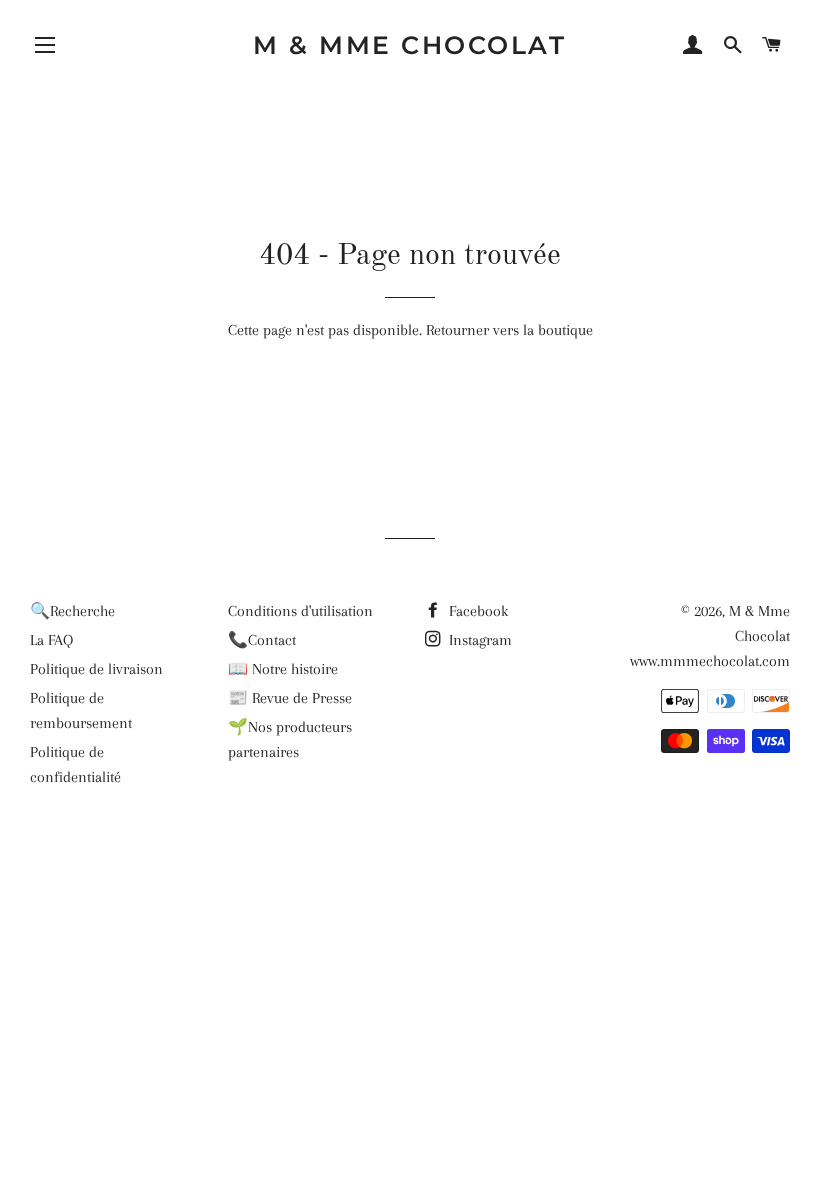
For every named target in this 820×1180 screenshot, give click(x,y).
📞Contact (262, 640)
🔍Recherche (72, 611)
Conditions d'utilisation (300, 611)
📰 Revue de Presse (290, 698)
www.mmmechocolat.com (710, 661)
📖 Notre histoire (283, 669)
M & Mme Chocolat (409, 45)
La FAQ (51, 640)
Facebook (476, 611)
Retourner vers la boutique (509, 330)
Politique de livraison (96, 669)
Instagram (478, 640)
